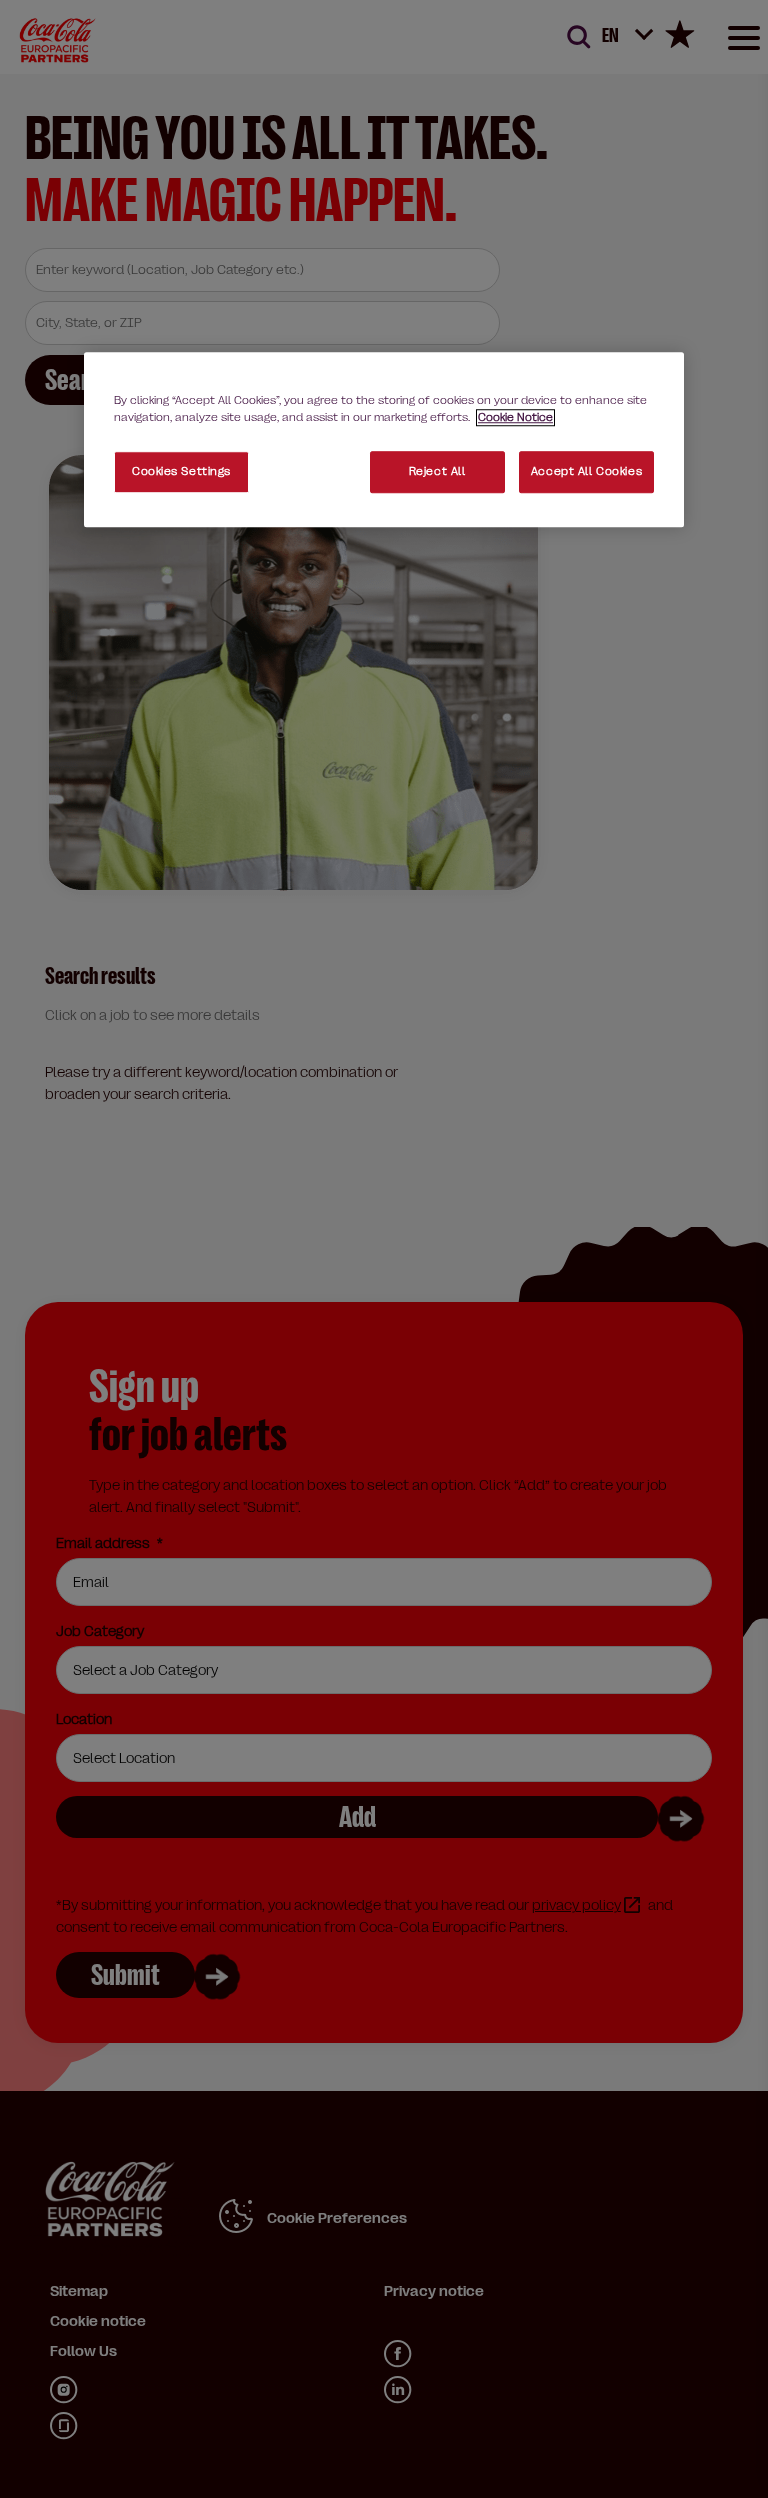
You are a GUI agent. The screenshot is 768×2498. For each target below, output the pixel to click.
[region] (384, 439)
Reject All (437, 471)
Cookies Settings (181, 471)
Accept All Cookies (586, 471)
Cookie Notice (515, 417)
